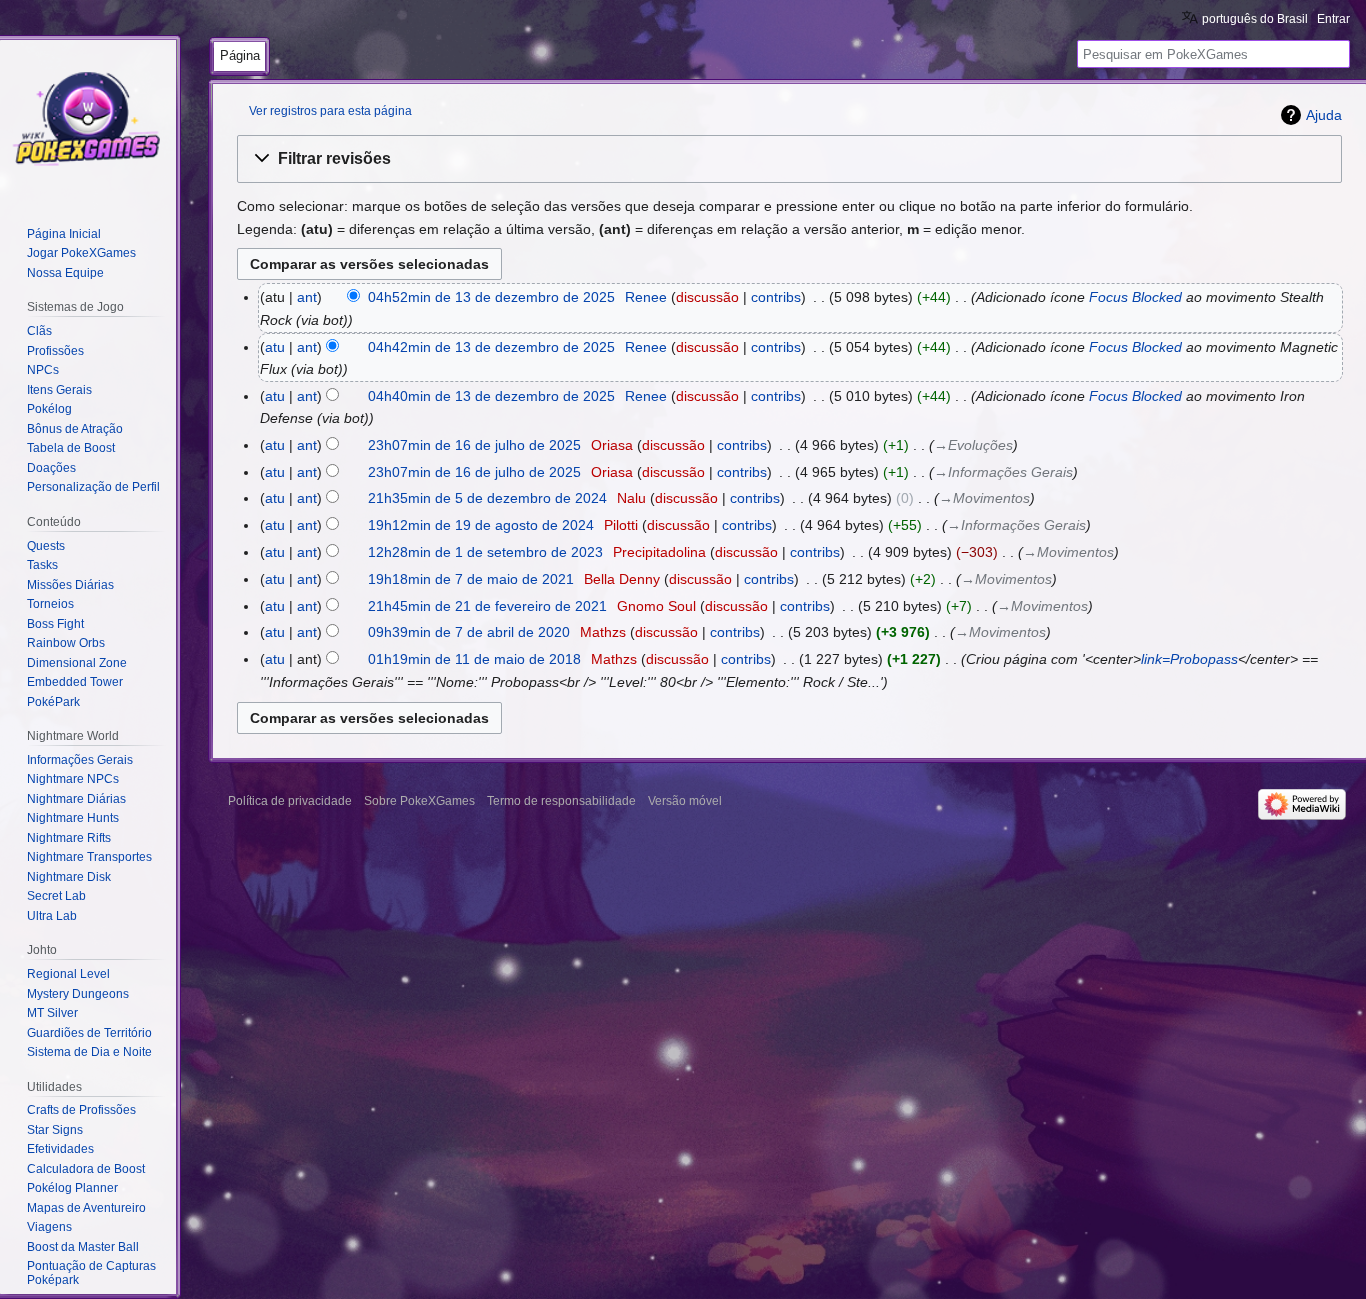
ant (307, 297)
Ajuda (1324, 115)
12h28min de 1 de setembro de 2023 (485, 552)
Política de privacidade (290, 801)
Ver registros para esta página (330, 110)
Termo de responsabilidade (561, 801)
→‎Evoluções (973, 445)
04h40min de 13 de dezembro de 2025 (491, 396)
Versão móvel (685, 801)
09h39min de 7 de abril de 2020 (469, 632)
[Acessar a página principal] (88, 120)
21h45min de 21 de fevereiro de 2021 (487, 606)
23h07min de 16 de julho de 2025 (474, 445)
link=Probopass (1189, 659)
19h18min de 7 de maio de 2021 (471, 579)
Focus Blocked (1135, 297)
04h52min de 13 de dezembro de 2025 (491, 297)
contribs (776, 297)
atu (275, 347)
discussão (707, 297)
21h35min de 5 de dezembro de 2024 (487, 498)
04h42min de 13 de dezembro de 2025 (491, 347)
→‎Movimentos (984, 498)
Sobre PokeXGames (419, 801)
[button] (789, 159)
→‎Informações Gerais (1003, 472)
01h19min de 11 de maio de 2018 (474, 659)
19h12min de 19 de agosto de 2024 (481, 525)
